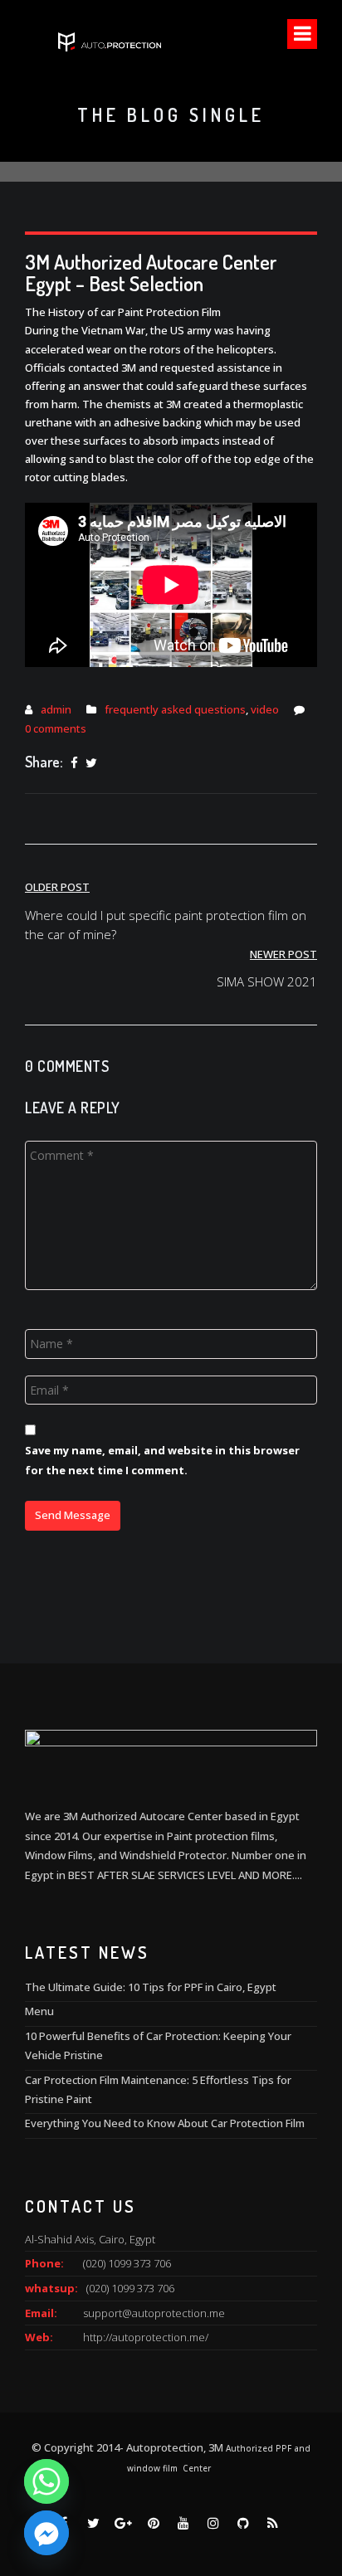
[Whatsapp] (46, 2481)
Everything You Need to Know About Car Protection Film (165, 2123)
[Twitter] (91, 763)
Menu (39, 2011)
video (265, 709)
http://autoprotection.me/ (146, 2337)
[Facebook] (74, 763)
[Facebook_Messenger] (46, 2533)
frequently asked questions (175, 709)
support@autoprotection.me (154, 2313)
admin (56, 709)
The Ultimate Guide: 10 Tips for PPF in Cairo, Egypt (151, 1987)
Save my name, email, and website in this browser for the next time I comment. (162, 1460)
